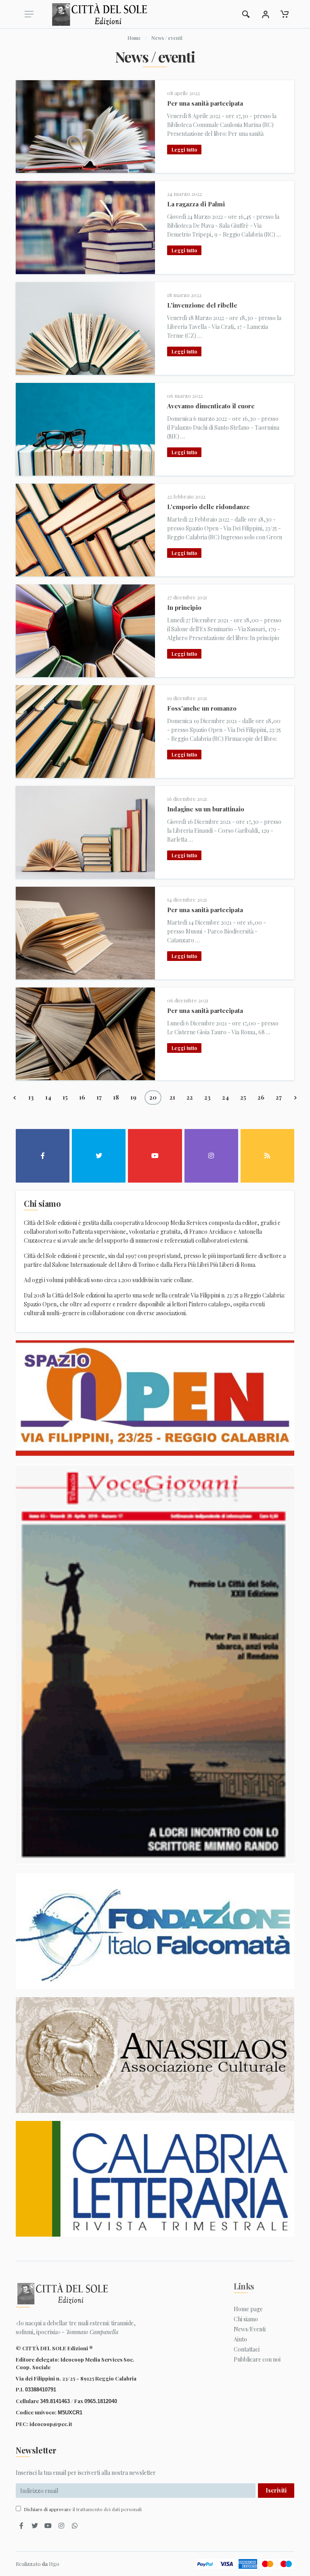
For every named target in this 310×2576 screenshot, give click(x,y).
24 (225, 1097)
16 (82, 1097)
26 (261, 1097)
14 (48, 1097)
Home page (248, 2309)
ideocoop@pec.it (51, 2424)
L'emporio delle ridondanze (208, 507)
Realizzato (28, 2564)
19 (133, 1097)
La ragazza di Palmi (196, 204)
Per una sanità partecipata (205, 103)
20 (153, 1097)
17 (99, 1097)
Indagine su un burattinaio (206, 809)
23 (207, 1097)
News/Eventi (250, 2329)
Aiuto (240, 2339)
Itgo (54, 2564)
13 (31, 1097)
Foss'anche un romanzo (202, 708)
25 (243, 1097)
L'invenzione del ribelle (202, 305)
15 (65, 1097)
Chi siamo (246, 2319)
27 (279, 1097)
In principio (184, 607)
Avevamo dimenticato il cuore (211, 406)
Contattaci (247, 2349)
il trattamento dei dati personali (107, 2509)
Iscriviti (276, 2490)
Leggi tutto (184, 150)
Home (134, 38)
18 (116, 1097)
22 (190, 1097)
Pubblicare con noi (257, 2359)
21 (172, 1097)
